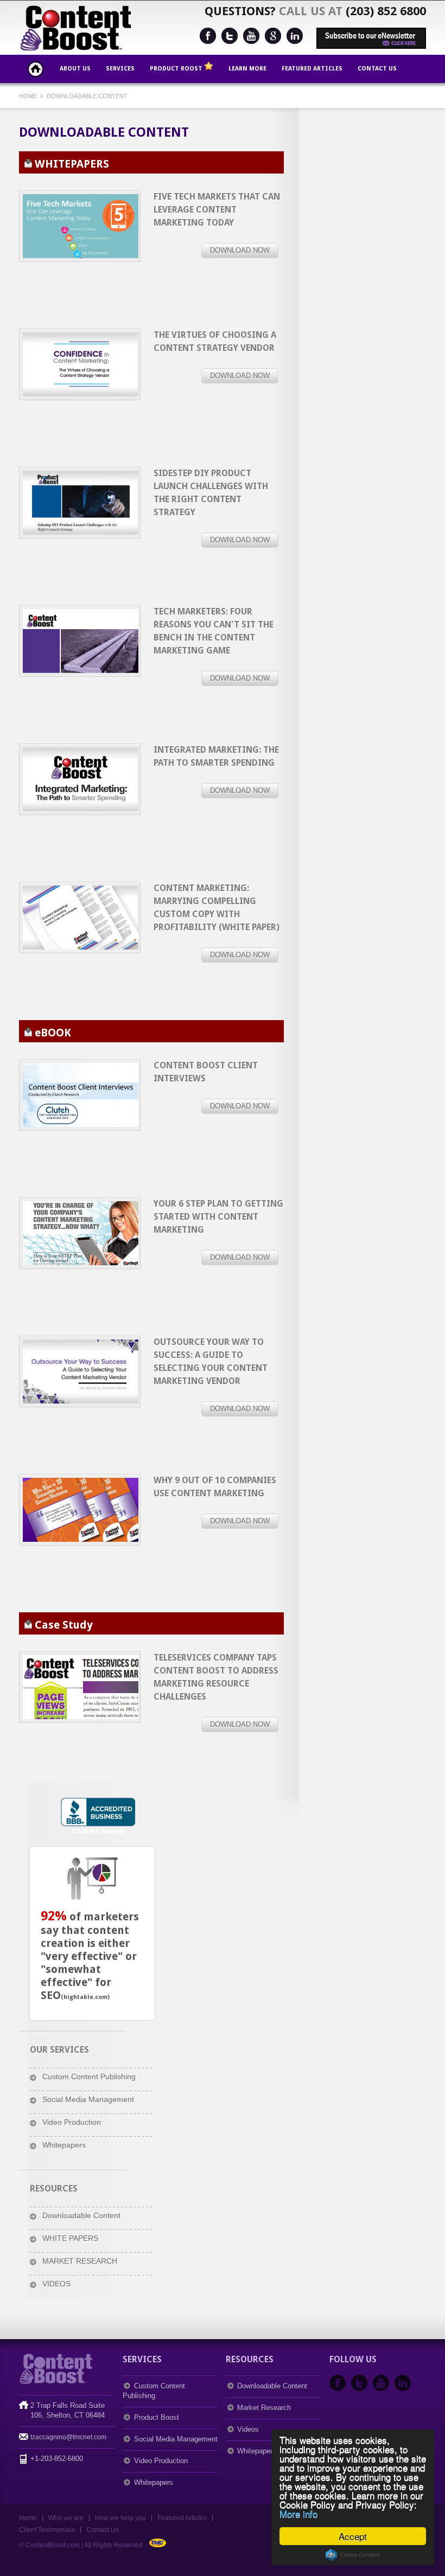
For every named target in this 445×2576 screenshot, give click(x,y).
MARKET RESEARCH (80, 2261)
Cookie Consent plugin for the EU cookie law (353, 2555)
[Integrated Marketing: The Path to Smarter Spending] (81, 641)
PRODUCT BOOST (177, 69)
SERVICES (120, 69)
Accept (353, 2536)
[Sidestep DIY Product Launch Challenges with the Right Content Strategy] (81, 503)
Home (36, 69)
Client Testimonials (47, 2530)
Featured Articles (312, 69)
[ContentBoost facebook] (208, 36)
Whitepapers (64, 2145)
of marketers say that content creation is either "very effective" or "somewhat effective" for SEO (90, 1956)
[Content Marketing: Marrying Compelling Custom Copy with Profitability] (81, 918)
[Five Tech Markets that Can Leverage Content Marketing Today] (81, 226)
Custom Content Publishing (89, 2077)
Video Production (72, 2122)
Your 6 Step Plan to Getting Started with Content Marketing (218, 1217)
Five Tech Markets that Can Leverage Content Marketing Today (217, 210)
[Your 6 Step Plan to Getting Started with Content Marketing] (81, 1233)
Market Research (264, 2408)
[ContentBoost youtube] (251, 36)
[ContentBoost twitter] (230, 36)
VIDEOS (56, 2284)
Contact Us (377, 69)
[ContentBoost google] (273, 36)
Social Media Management (88, 2099)
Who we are (66, 2518)
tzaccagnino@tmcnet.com (68, 2437)
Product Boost (157, 2417)
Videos (248, 2429)
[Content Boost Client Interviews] (81, 1095)
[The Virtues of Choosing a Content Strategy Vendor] (81, 364)
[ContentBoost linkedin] (295, 36)
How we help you (120, 2518)
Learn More (247, 69)
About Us (75, 69)
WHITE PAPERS (70, 2238)
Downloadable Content (87, 96)
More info (298, 2513)
